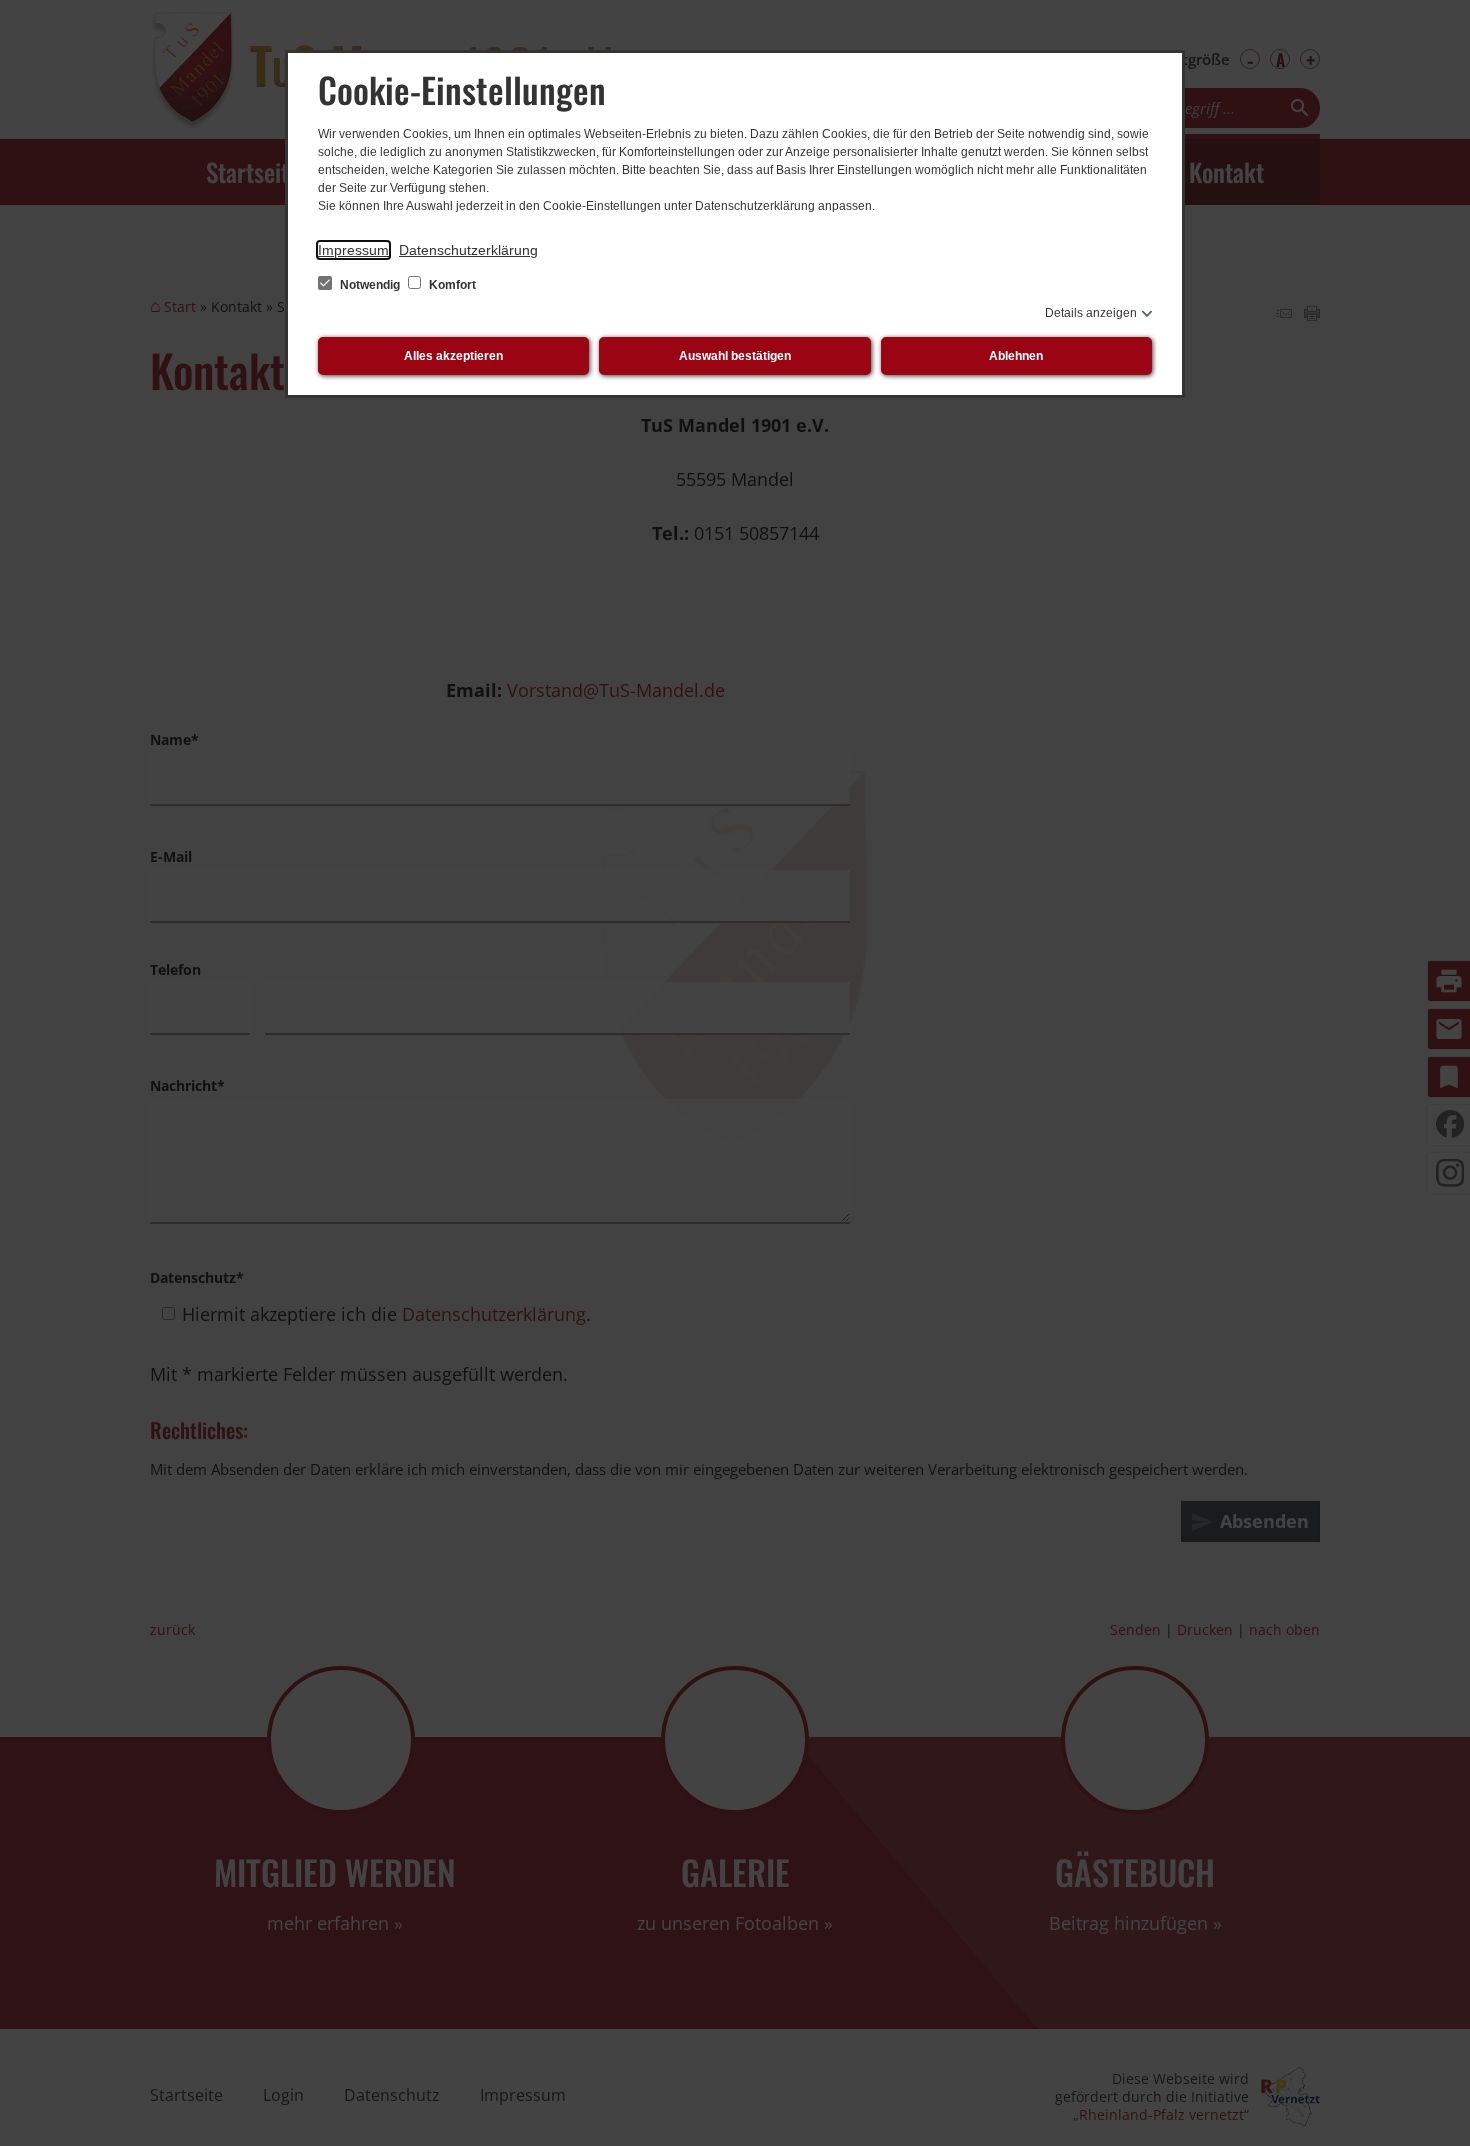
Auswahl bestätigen (735, 356)
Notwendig (370, 285)
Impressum (353, 250)
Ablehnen (1016, 356)
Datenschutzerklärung (468, 250)
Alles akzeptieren (453, 356)
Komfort (451, 285)
